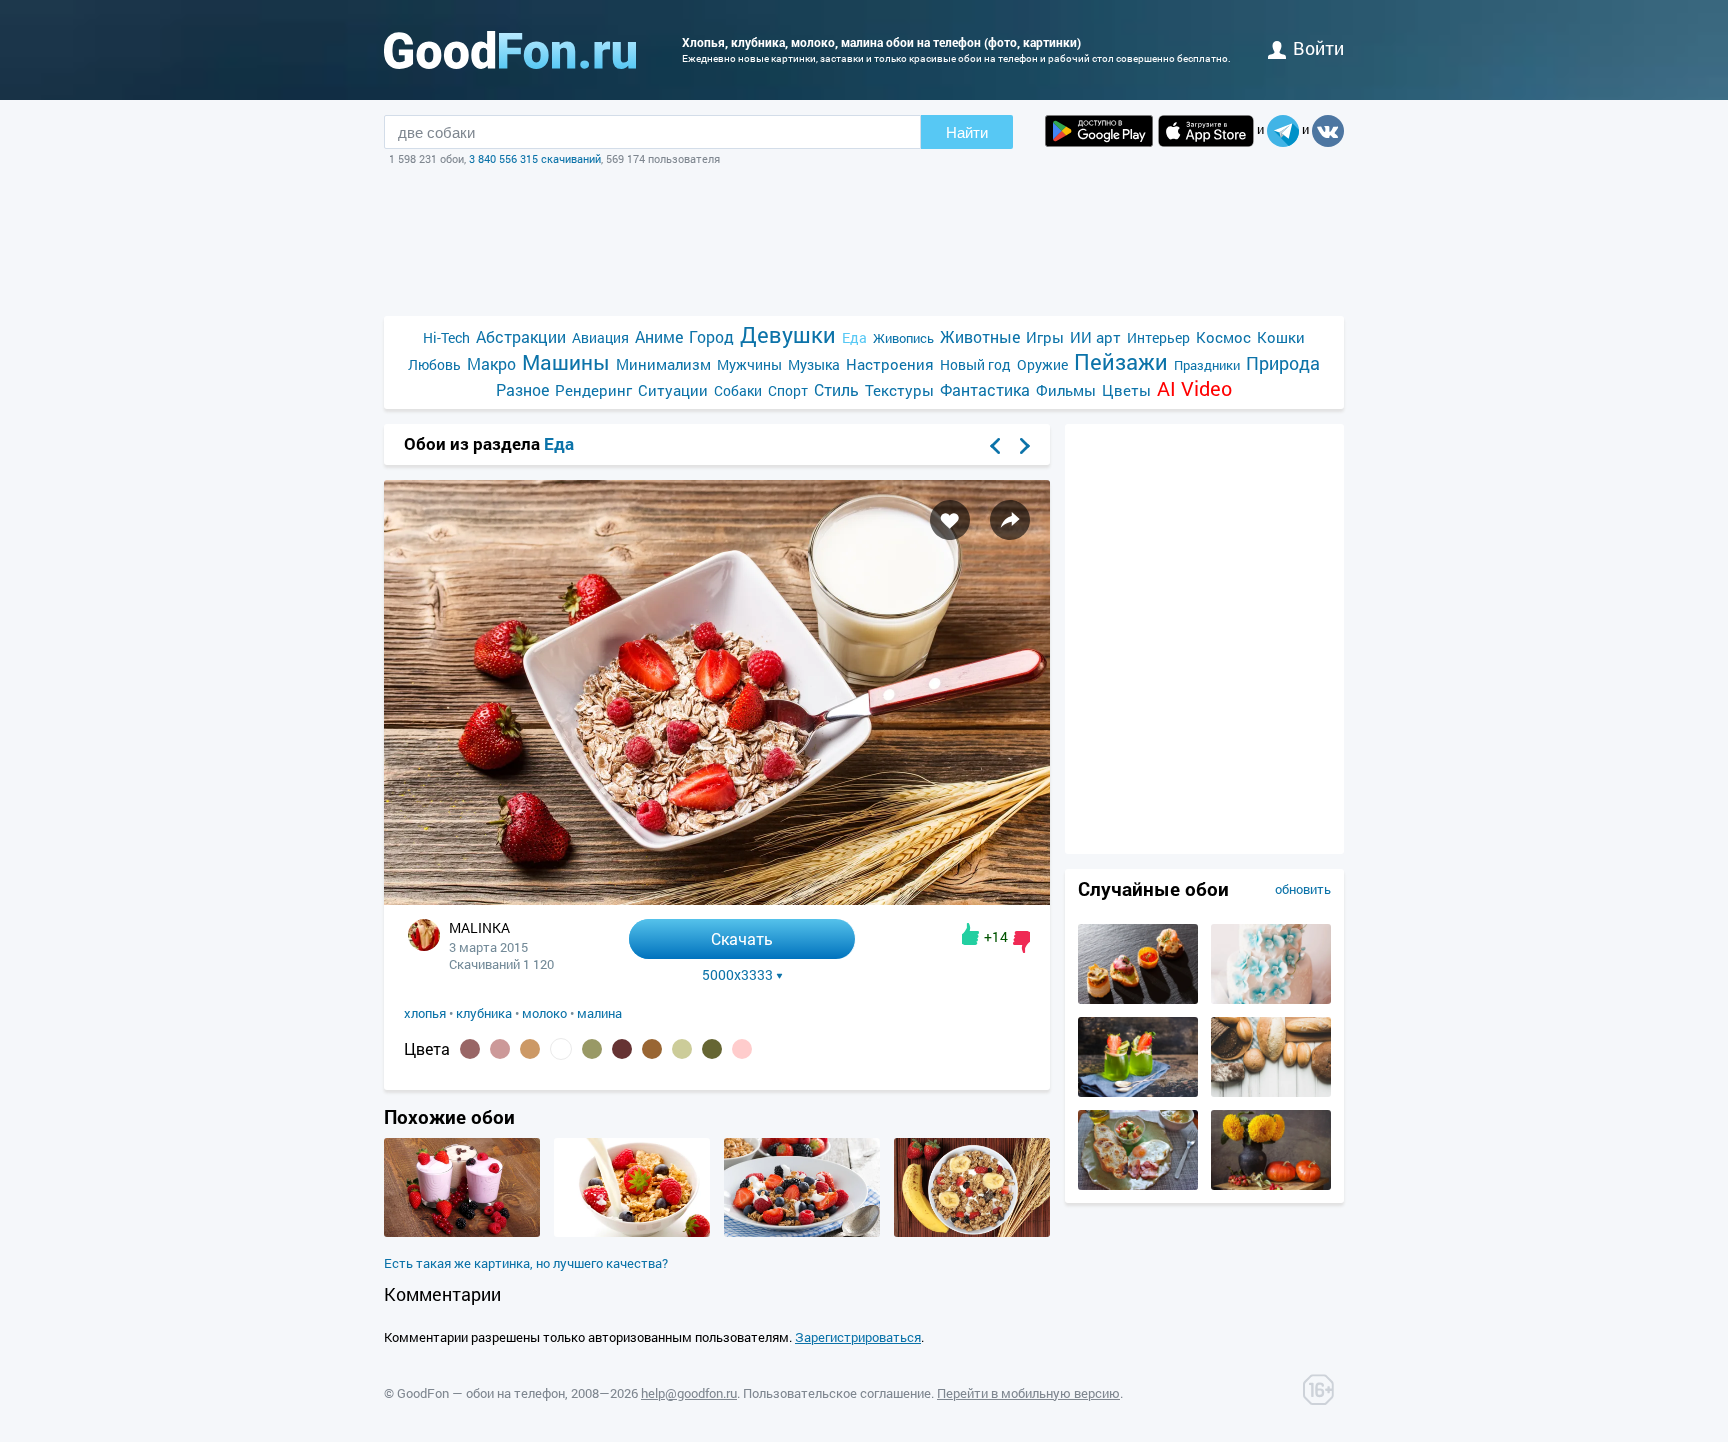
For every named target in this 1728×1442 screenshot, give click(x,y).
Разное (522, 389)
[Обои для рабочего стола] (510, 50)
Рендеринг (593, 390)
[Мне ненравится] (1021, 942)
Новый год (975, 364)
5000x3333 (737, 975)
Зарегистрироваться (858, 1337)
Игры (1045, 337)
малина (599, 1013)
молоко (544, 1013)
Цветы (1126, 390)
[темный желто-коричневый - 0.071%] (592, 1049)
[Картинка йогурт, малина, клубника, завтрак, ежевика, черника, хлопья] (802, 1232)
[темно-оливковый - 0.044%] (712, 1049)
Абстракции (521, 336)
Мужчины (749, 364)
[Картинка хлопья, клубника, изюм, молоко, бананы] (972, 1232)
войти (1318, 48)
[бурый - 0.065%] (622, 1049)
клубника (484, 1013)
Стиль (836, 389)
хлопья (425, 1013)
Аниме (659, 336)
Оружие (1042, 364)
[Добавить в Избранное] (950, 520)
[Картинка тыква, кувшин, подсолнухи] (1271, 1185)
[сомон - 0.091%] (530, 1049)
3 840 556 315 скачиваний (535, 158)
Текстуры (899, 390)
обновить (1303, 889)
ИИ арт (1095, 337)
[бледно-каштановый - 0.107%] (500, 1049)
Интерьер (1158, 337)
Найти (967, 132)
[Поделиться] (1010, 520)
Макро (491, 363)
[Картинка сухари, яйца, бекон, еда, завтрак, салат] (1138, 1185)
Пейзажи (1121, 361)
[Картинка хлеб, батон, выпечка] (1271, 1092)
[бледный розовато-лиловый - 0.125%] (470, 1049)
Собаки (738, 390)
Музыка (814, 364)
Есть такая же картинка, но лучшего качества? (526, 1263)
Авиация (600, 337)
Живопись (903, 338)
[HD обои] (1099, 131)
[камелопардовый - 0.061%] (652, 1049)
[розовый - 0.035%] (742, 1049)
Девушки (788, 334)
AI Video (1194, 388)
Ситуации (673, 390)
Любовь (434, 364)
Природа (1283, 363)
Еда (854, 337)
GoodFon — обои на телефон (481, 1393)
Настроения (890, 364)
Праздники (1207, 365)
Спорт (788, 390)
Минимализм (663, 364)
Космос (1223, 337)
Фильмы (1066, 390)
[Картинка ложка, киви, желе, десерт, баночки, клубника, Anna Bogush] (1138, 1092)
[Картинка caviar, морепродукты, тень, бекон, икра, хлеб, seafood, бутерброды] (1138, 999)
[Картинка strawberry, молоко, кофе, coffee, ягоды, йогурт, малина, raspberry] (462, 1232)
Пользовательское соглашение (837, 1393)
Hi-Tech (446, 337)
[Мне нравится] (970, 934)
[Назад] (995, 446)
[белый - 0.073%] (561, 1049)
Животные (980, 336)
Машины (566, 362)
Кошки (1281, 337)
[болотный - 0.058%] (682, 1049)
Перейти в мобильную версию (1028, 1393)
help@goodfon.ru (689, 1393)
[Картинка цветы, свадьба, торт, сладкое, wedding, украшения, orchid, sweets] (1271, 999)
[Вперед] (1025, 446)
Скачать (742, 938)
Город (711, 336)
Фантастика (985, 389)
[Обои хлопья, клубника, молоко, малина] (717, 899)
